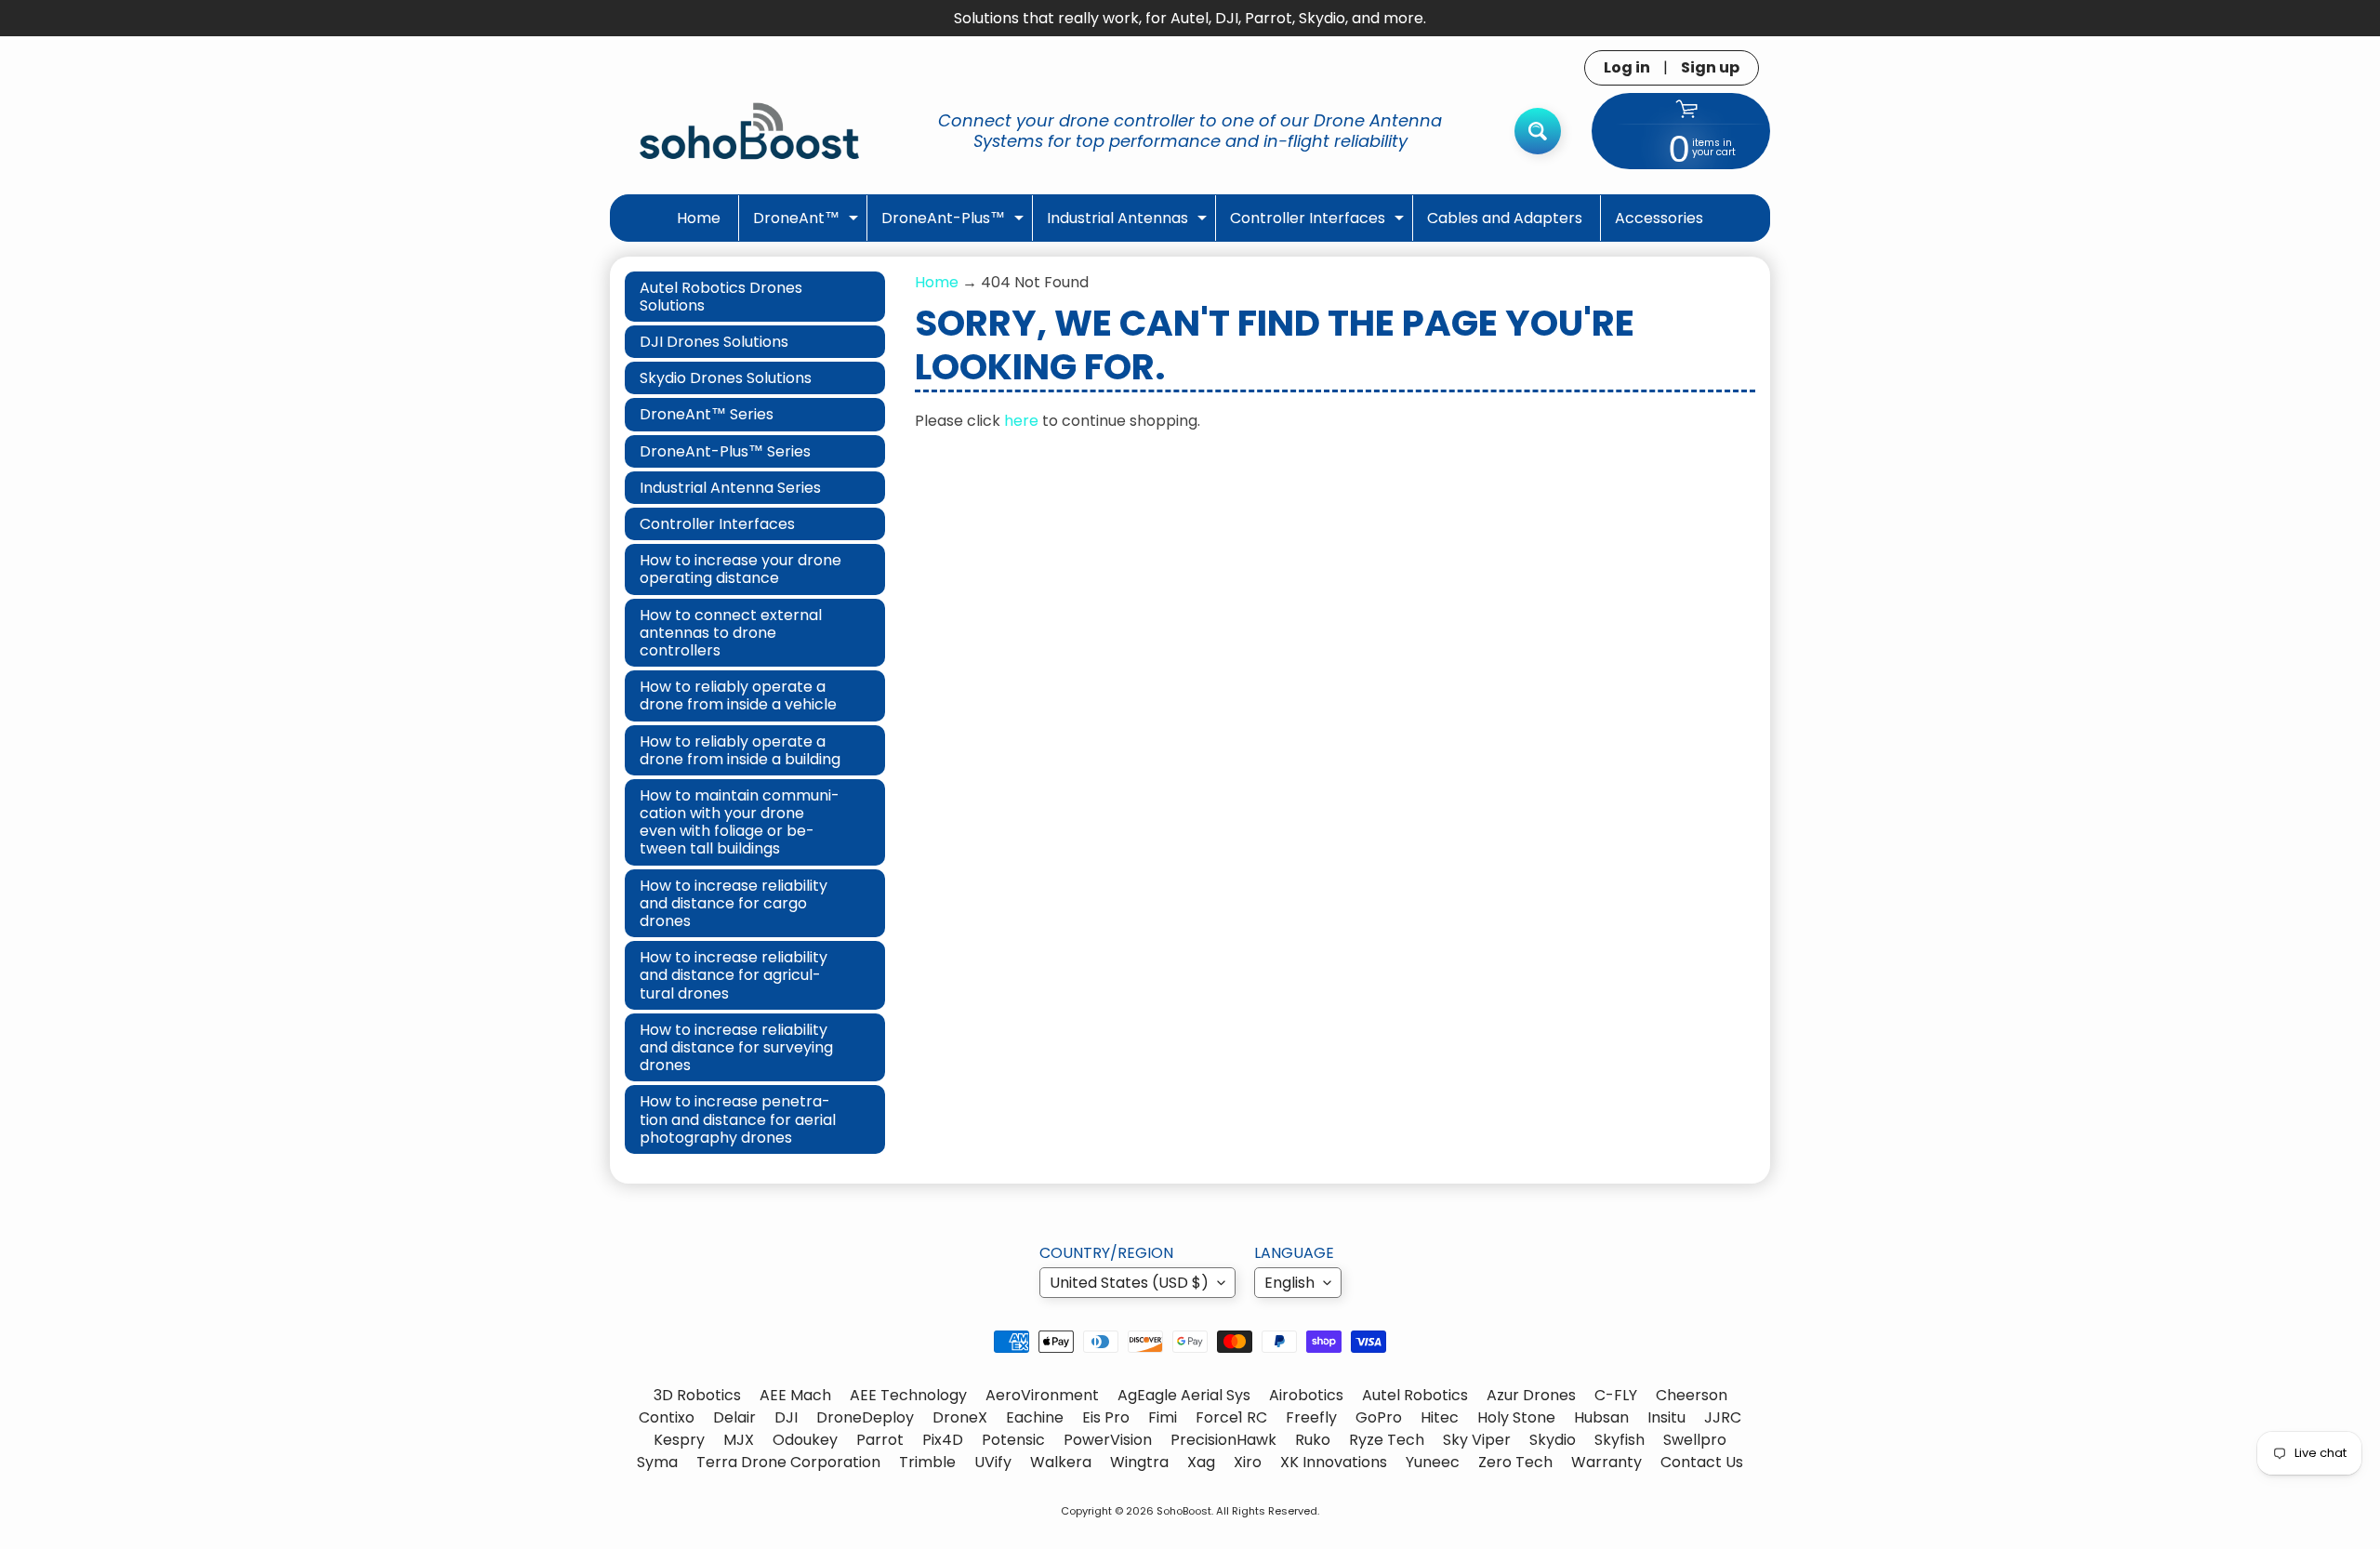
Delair (734, 1417)
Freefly (1311, 1417)
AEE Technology (908, 1395)
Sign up (1710, 68)
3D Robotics (697, 1395)
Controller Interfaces (1319, 224)
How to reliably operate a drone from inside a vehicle (738, 695)
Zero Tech (1515, 1462)
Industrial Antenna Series (730, 488)
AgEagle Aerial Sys (1184, 1395)
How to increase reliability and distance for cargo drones (734, 903)
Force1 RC (1231, 1417)
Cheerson (1692, 1395)
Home (699, 218)
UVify (993, 1462)
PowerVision (1108, 1440)
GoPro (1379, 1417)
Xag (1201, 1462)
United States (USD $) (1129, 1283)
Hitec (1440, 1417)
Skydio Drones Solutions (726, 378)
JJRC (1723, 1417)
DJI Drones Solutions (714, 342)
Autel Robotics (1415, 1395)
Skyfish (1620, 1440)
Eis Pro (1106, 1417)
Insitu (1666, 1417)
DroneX (960, 1417)
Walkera (1061, 1462)
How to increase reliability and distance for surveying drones (736, 1047)
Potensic (1013, 1440)
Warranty (1606, 1462)
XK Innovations (1334, 1462)
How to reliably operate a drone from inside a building (740, 750)
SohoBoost (1184, 1511)
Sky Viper (1477, 1440)
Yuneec (1433, 1462)
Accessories (1659, 218)
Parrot (880, 1440)
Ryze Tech (1387, 1440)
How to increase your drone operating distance (740, 569)
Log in (1627, 68)
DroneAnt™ (808, 224)
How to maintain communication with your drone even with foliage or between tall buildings (740, 822)
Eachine (1035, 1417)
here (1021, 421)
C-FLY (1616, 1395)
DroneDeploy (865, 1417)
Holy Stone (1516, 1417)
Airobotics (1306, 1395)
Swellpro (1695, 1440)
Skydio (1553, 1440)
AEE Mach (795, 1395)
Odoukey (805, 1440)
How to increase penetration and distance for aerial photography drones (738, 1119)
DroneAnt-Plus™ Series (725, 451)
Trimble (927, 1462)
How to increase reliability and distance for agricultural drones (734, 975)
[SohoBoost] (749, 131)
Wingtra (1139, 1462)
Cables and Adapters (1505, 218)
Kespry (679, 1440)
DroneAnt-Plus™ (955, 224)
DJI (786, 1417)
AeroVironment (1042, 1395)
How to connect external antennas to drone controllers (731, 633)
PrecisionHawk (1223, 1440)
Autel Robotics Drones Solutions (721, 297)
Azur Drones (1531, 1395)
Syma (657, 1462)
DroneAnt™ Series (707, 414)
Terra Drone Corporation (788, 1462)
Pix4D (943, 1440)
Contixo (667, 1417)
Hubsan (1601, 1417)
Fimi (1163, 1417)
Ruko (1313, 1440)
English (1289, 1283)
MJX (739, 1440)
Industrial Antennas (1129, 224)
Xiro (1248, 1462)
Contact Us (1702, 1462)
